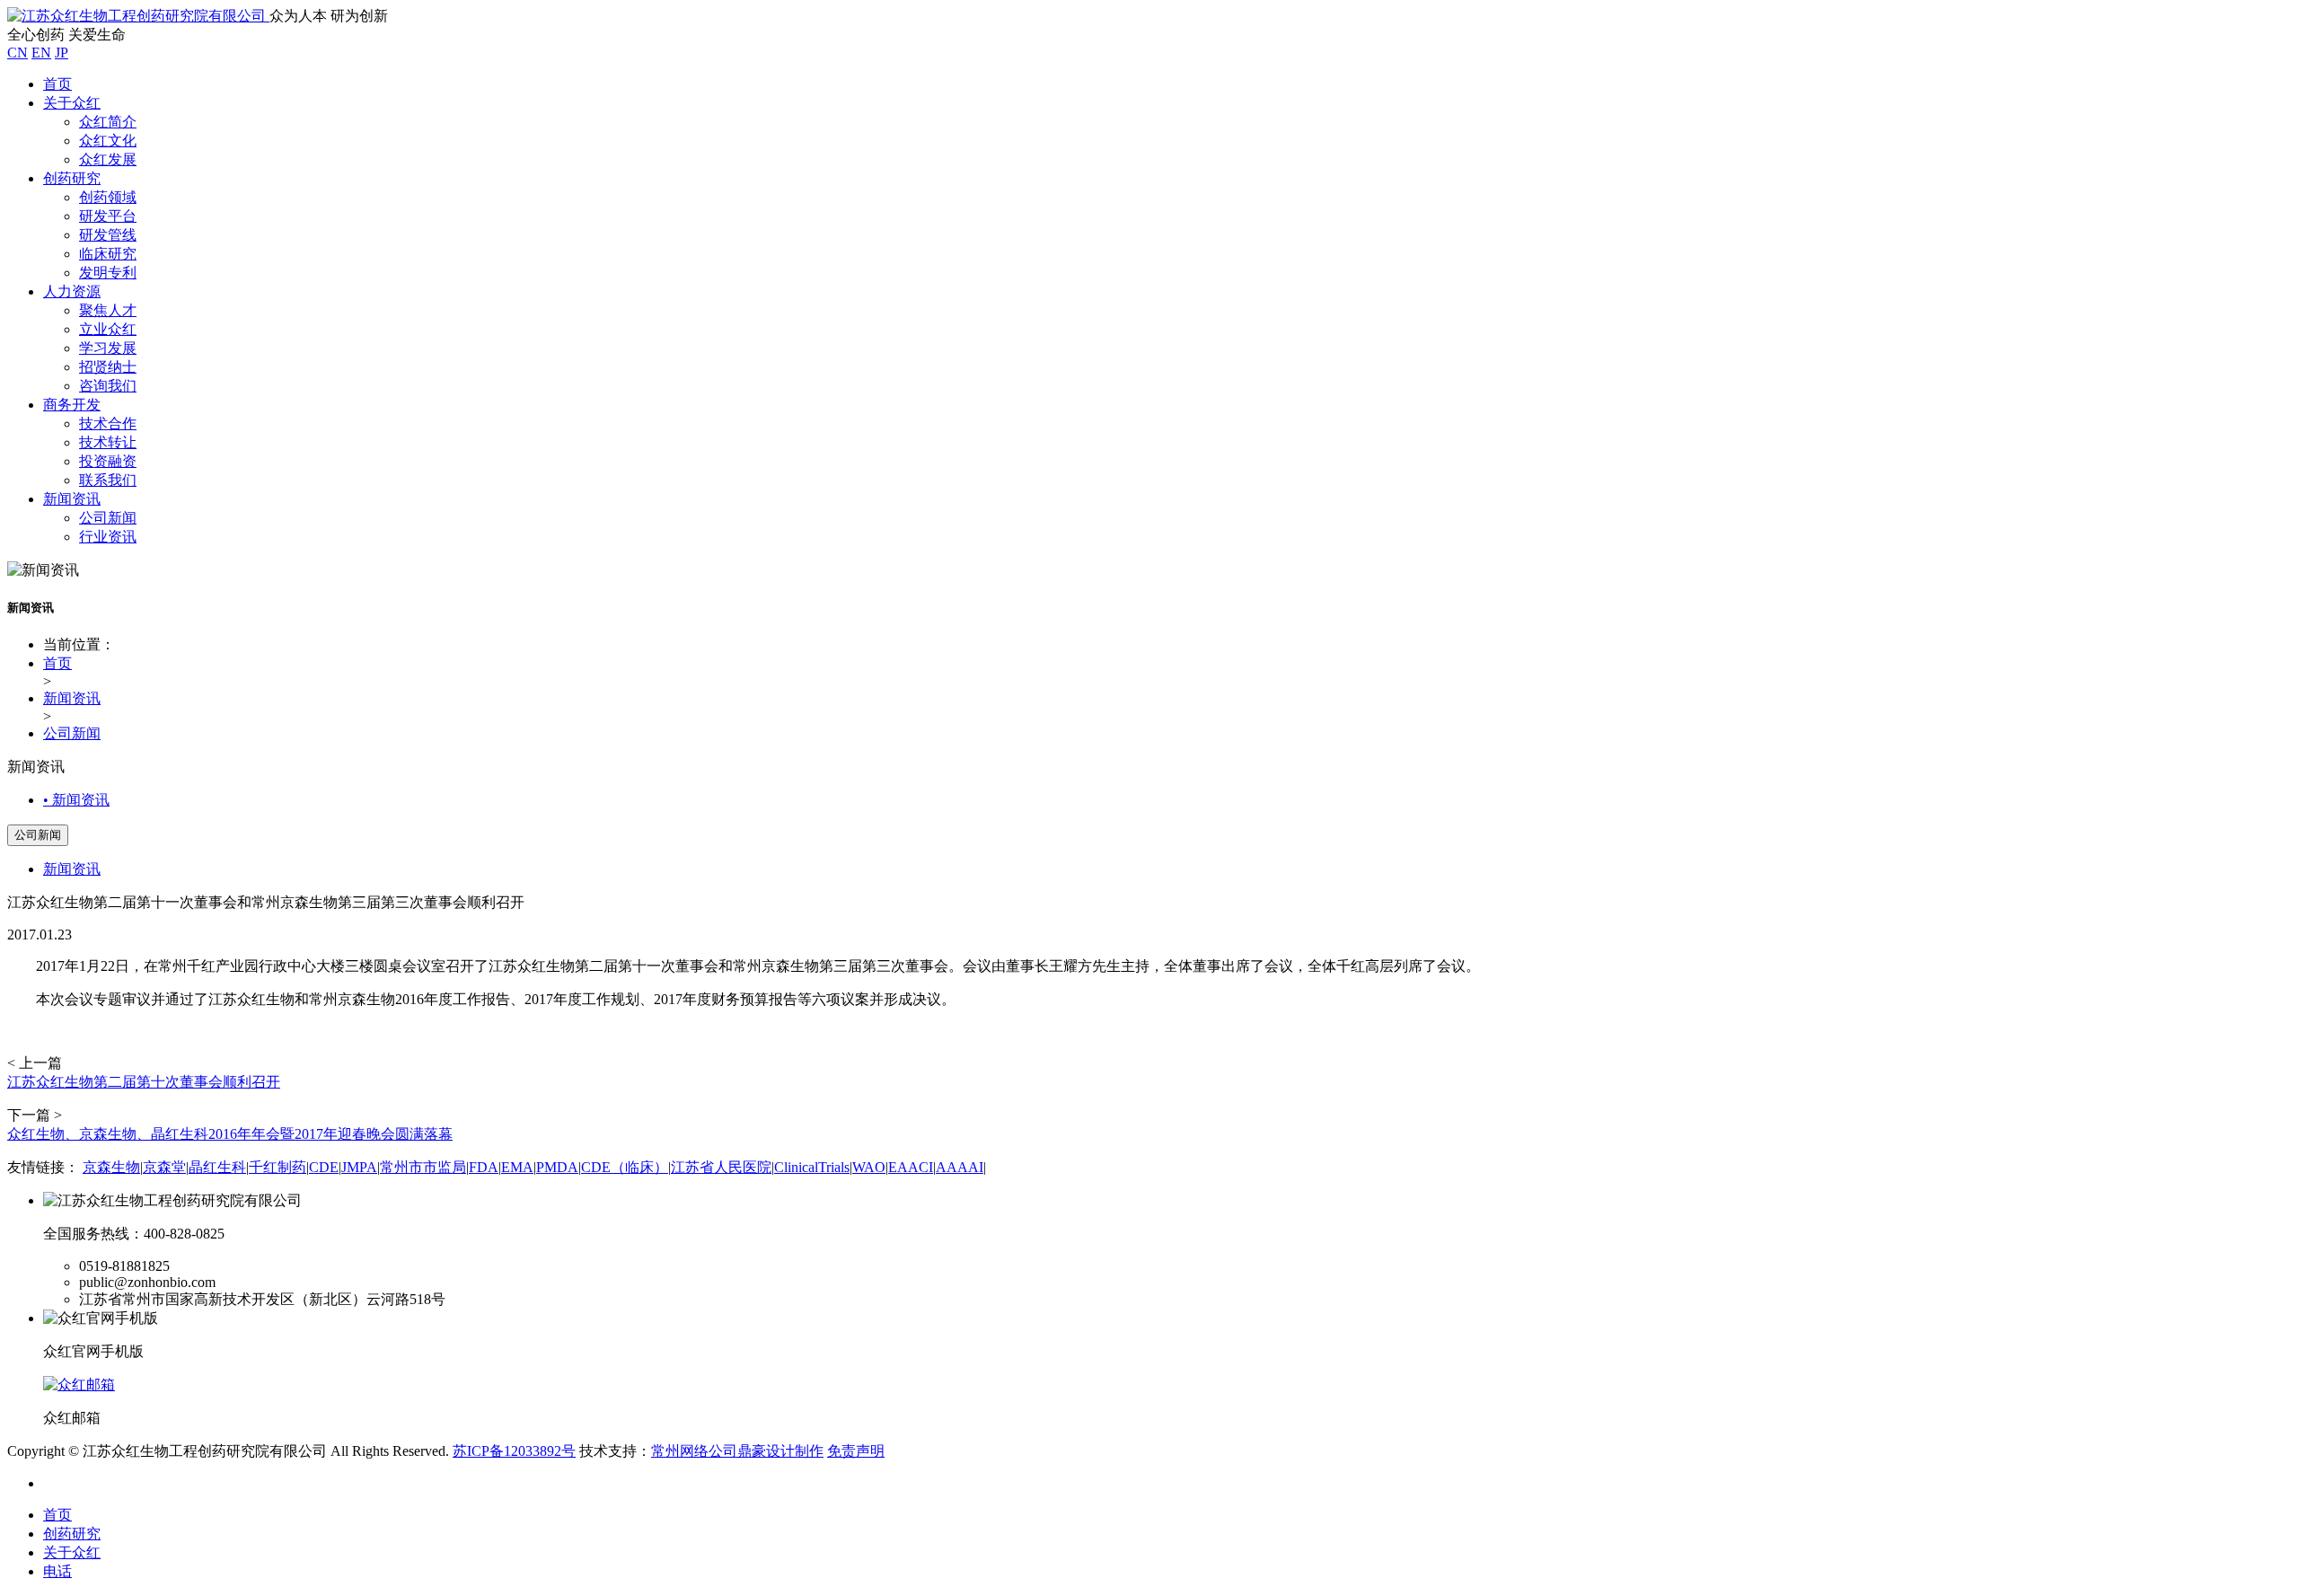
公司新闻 (108, 518)
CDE (324, 1167)
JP (62, 53)
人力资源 (72, 291)
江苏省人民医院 (721, 1167)
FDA (484, 1167)
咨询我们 (108, 386)
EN (41, 53)
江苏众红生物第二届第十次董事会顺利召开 (144, 1082)
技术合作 (108, 423)
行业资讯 (108, 537)
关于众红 (72, 103)
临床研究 (108, 254)
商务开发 (72, 405)
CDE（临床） (625, 1167)
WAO (869, 1167)
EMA (517, 1167)
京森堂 (164, 1167)
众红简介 (108, 122)
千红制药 (277, 1167)
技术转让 (108, 442)
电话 (57, 1571)
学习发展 (108, 348)
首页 (57, 84)
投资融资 (108, 461)
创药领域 (108, 197)
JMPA (359, 1167)
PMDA (557, 1167)
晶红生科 (217, 1167)
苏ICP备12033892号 (514, 1451)
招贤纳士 (108, 367)
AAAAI (960, 1167)
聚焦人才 (108, 310)
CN (18, 53)
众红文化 (108, 141)
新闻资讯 (72, 499)
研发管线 (108, 235)
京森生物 (111, 1167)
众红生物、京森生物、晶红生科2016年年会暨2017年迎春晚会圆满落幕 (230, 1134)
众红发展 (108, 159)
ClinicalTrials (812, 1167)
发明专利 (108, 273)
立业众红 (108, 329)
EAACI (911, 1167)
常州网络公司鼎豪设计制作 (737, 1451)
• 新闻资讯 (76, 800)
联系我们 (108, 480)
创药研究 (72, 178)
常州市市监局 (423, 1167)
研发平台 (108, 216)
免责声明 (856, 1451)
